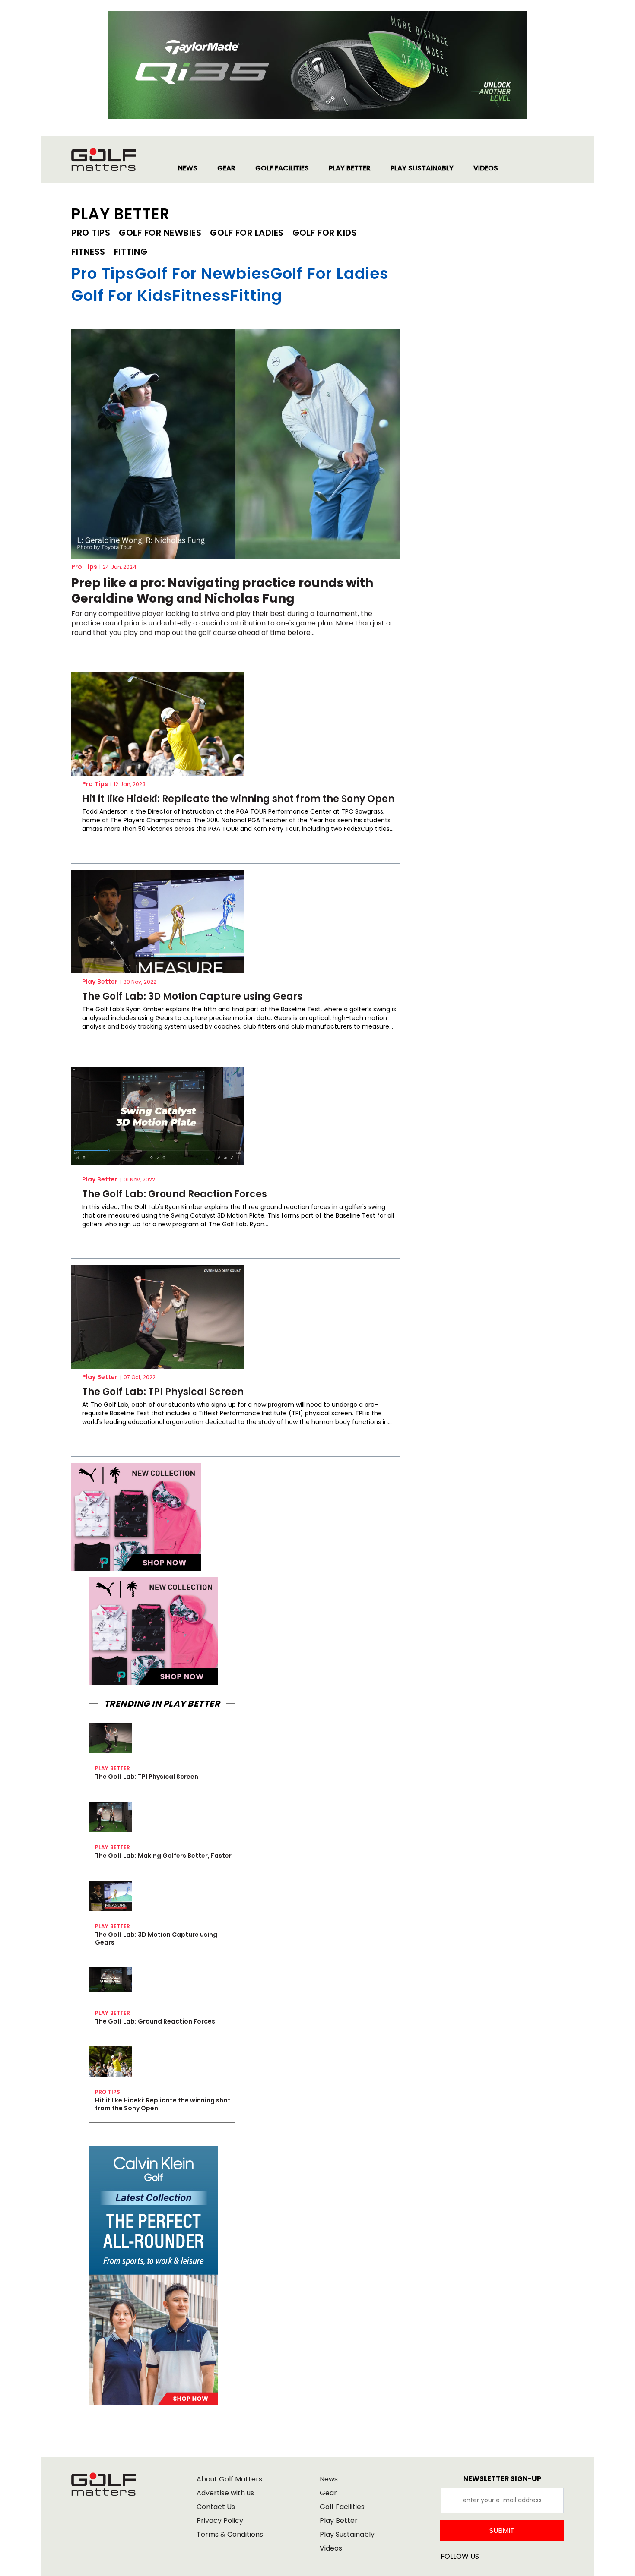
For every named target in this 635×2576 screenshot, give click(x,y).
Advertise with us (225, 2493)
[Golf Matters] (112, 160)
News (329, 2479)
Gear (328, 2493)
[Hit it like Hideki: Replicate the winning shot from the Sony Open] (158, 724)
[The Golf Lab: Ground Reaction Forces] (158, 1116)
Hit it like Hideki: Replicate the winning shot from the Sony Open (238, 799)
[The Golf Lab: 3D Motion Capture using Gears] (158, 922)
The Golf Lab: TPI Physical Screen (163, 1392)
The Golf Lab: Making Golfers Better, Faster (163, 1856)
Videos (331, 2548)
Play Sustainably (347, 2534)
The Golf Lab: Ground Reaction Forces (175, 1194)
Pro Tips (84, 567)
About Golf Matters (229, 2479)
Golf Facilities (342, 2507)
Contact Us (216, 2507)
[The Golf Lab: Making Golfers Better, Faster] (110, 1817)
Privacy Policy (220, 2521)
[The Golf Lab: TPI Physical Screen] (158, 1317)
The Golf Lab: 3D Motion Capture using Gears (192, 997)
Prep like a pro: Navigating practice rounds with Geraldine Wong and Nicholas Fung (222, 591)
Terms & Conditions (230, 2534)
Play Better (100, 982)
